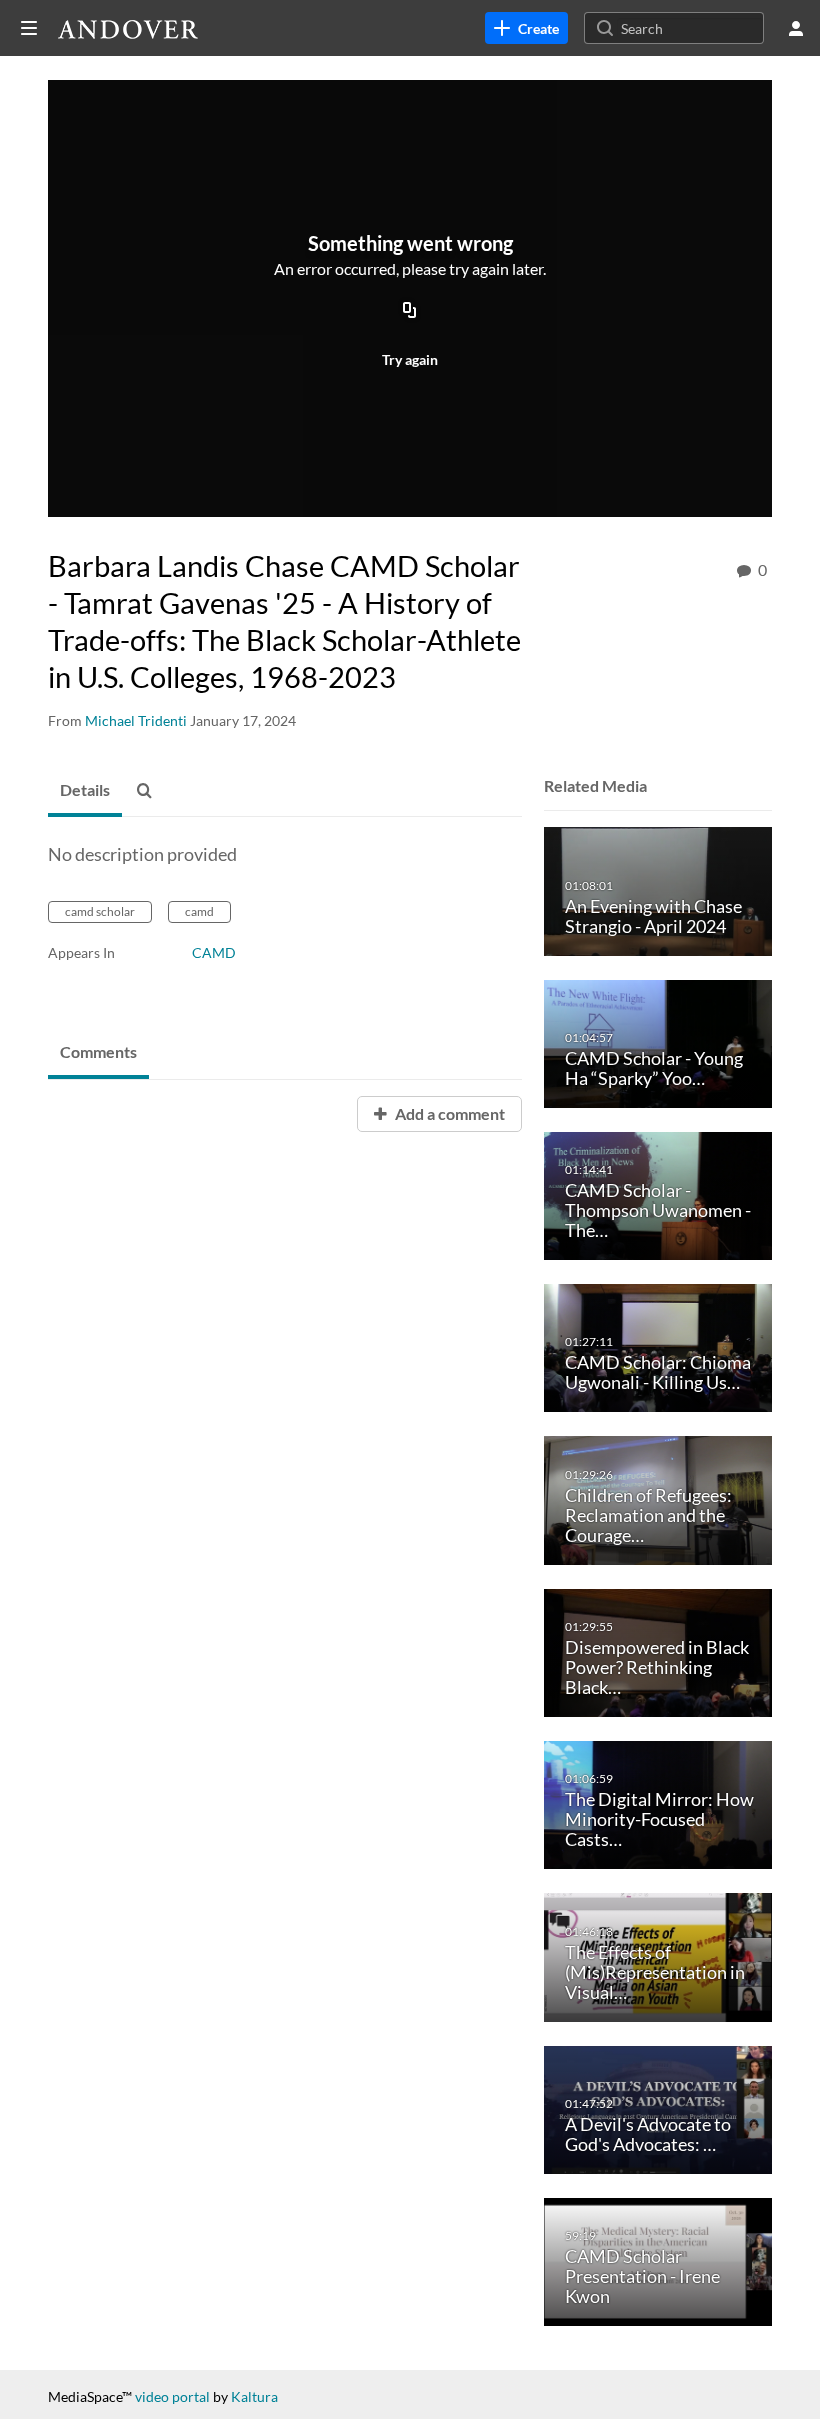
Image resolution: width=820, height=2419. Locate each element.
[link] (526, 28)
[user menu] (796, 28)
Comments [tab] (98, 1051)
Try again (410, 359)
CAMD (214, 952)
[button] (150, 791)
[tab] (85, 791)
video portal (172, 2396)
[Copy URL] (410, 312)
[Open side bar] (29, 28)
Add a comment (448, 1113)
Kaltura (254, 2396)
